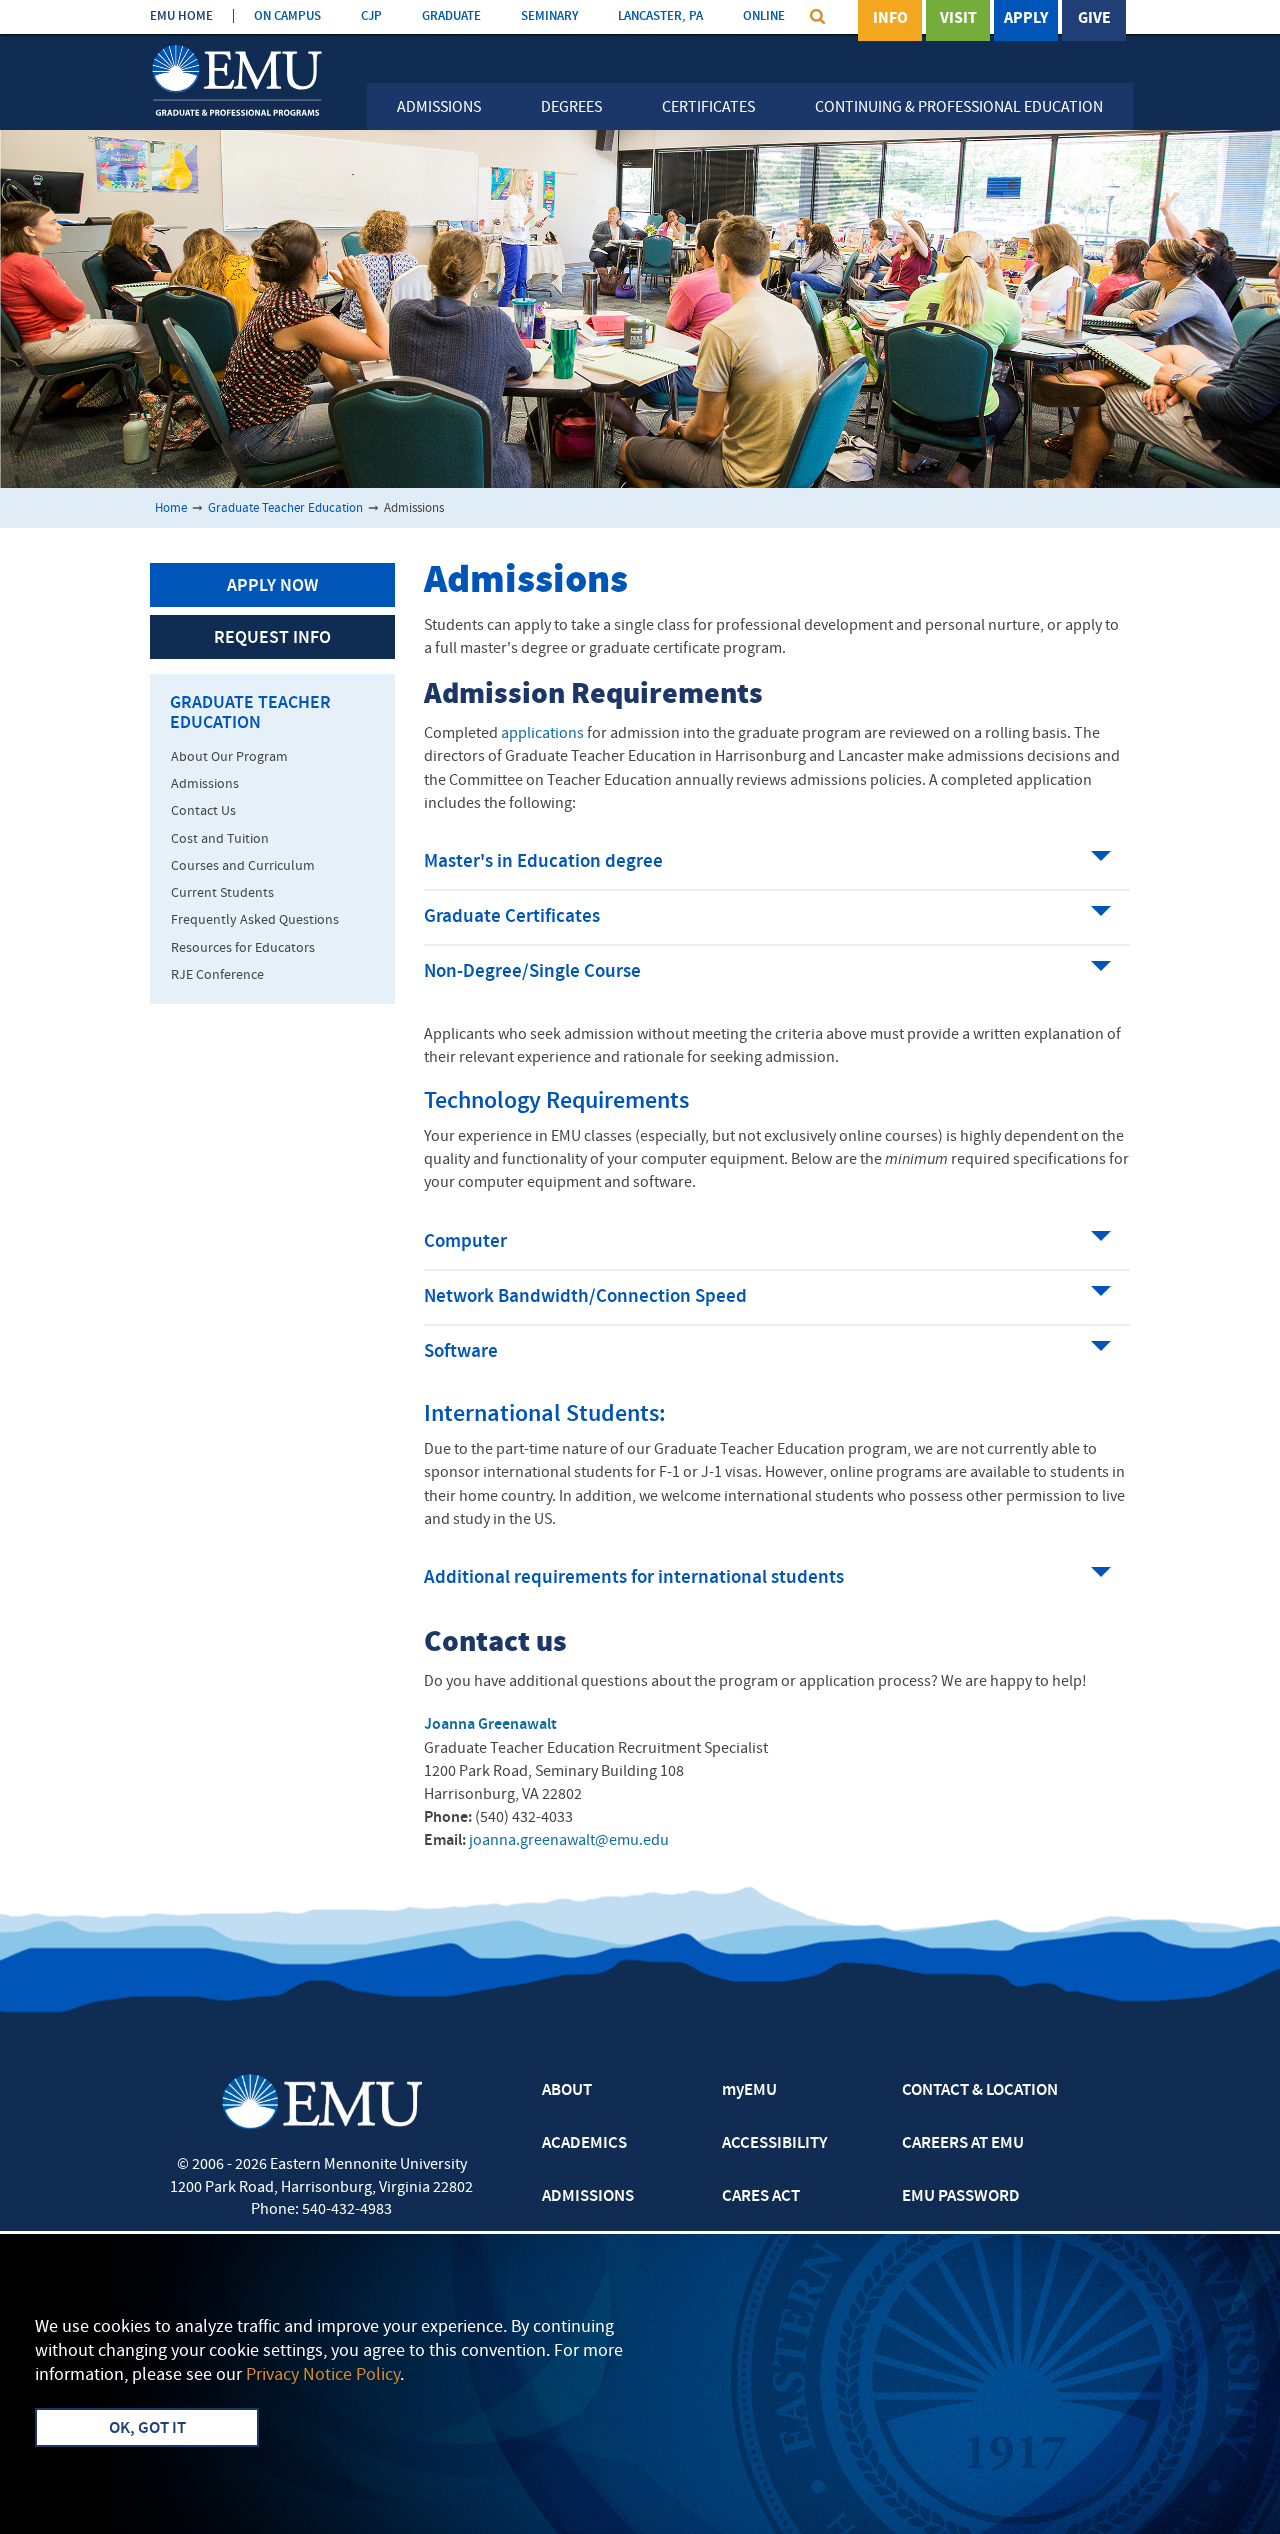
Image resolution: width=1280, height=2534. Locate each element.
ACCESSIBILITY (774, 2144)
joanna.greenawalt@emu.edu (569, 1841)
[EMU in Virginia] (237, 47)
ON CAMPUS (287, 16)
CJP (371, 16)
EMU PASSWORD (961, 2197)
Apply (1026, 19)
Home (171, 508)
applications (544, 734)
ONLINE (764, 16)
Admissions (439, 108)
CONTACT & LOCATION (980, 2091)
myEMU (749, 2091)
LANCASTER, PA (660, 16)
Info (890, 19)
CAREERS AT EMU (963, 2144)
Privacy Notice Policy (323, 2375)
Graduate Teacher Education (285, 508)
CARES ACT (761, 2197)
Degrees (571, 108)
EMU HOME (181, 16)
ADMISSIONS (588, 2197)
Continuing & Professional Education (959, 108)
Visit (958, 19)
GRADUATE (451, 16)
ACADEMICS (584, 2144)
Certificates (708, 108)
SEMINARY (549, 16)
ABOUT (567, 2091)
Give (1094, 19)
